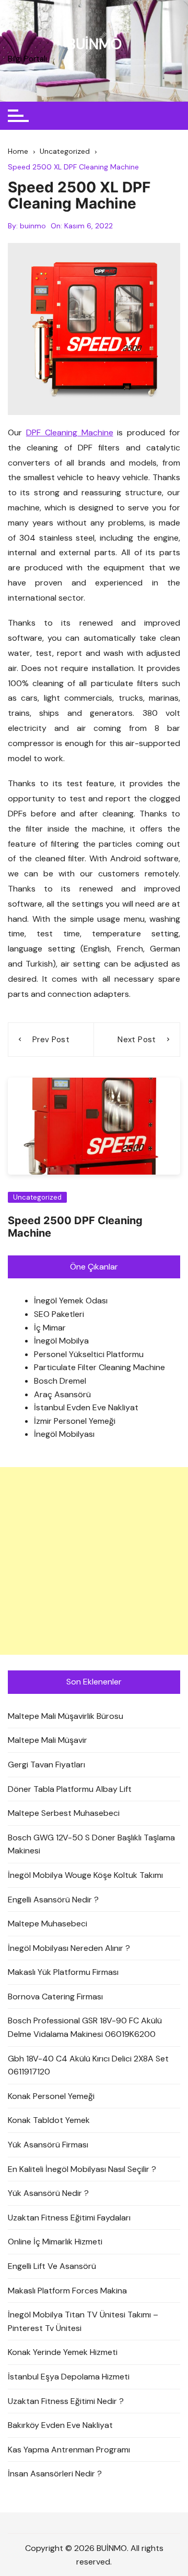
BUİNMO (94, 44)
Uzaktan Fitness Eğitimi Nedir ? (66, 2401)
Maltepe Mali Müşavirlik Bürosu (66, 1716)
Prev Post (51, 1040)
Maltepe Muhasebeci (48, 1924)
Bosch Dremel (60, 1381)
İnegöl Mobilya (61, 1341)
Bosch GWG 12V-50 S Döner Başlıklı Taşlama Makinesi (91, 1844)
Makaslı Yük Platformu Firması (63, 1972)
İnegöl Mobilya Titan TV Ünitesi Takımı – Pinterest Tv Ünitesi (83, 2321)
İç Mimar (50, 1328)
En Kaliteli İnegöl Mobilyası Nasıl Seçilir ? (82, 2169)
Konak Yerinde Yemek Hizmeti (63, 2352)
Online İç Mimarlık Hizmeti (55, 2242)
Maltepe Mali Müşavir (48, 1740)
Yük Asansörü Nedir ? (48, 2193)
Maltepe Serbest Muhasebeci (64, 1813)
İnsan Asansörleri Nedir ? (55, 2474)
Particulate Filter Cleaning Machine (99, 1367)
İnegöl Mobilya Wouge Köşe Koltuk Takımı (85, 1875)
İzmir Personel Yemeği (75, 1421)
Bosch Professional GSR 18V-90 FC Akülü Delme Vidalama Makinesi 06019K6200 (85, 2027)
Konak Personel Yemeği (51, 2096)
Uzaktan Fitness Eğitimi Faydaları (69, 2218)
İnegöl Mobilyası (64, 1434)
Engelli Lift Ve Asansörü (52, 2266)
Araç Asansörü (62, 1394)
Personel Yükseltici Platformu (89, 1354)
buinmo (33, 226)
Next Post (137, 1040)
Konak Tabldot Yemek (49, 2120)
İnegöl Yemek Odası (71, 1301)
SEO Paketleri (59, 1314)
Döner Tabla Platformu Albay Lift (70, 1789)
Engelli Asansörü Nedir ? (53, 1900)
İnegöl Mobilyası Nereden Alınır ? (69, 1948)
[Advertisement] (94, 1561)
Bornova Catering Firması (55, 1997)
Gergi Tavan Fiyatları (46, 1765)
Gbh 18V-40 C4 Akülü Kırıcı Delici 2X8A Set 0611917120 (88, 2065)
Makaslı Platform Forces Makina (67, 2291)
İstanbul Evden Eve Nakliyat (86, 1407)
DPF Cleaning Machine (70, 432)
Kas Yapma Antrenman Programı (69, 2450)
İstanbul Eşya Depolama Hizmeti (69, 2377)
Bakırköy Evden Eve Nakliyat (60, 2425)
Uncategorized (37, 1197)
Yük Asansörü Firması (48, 2145)
